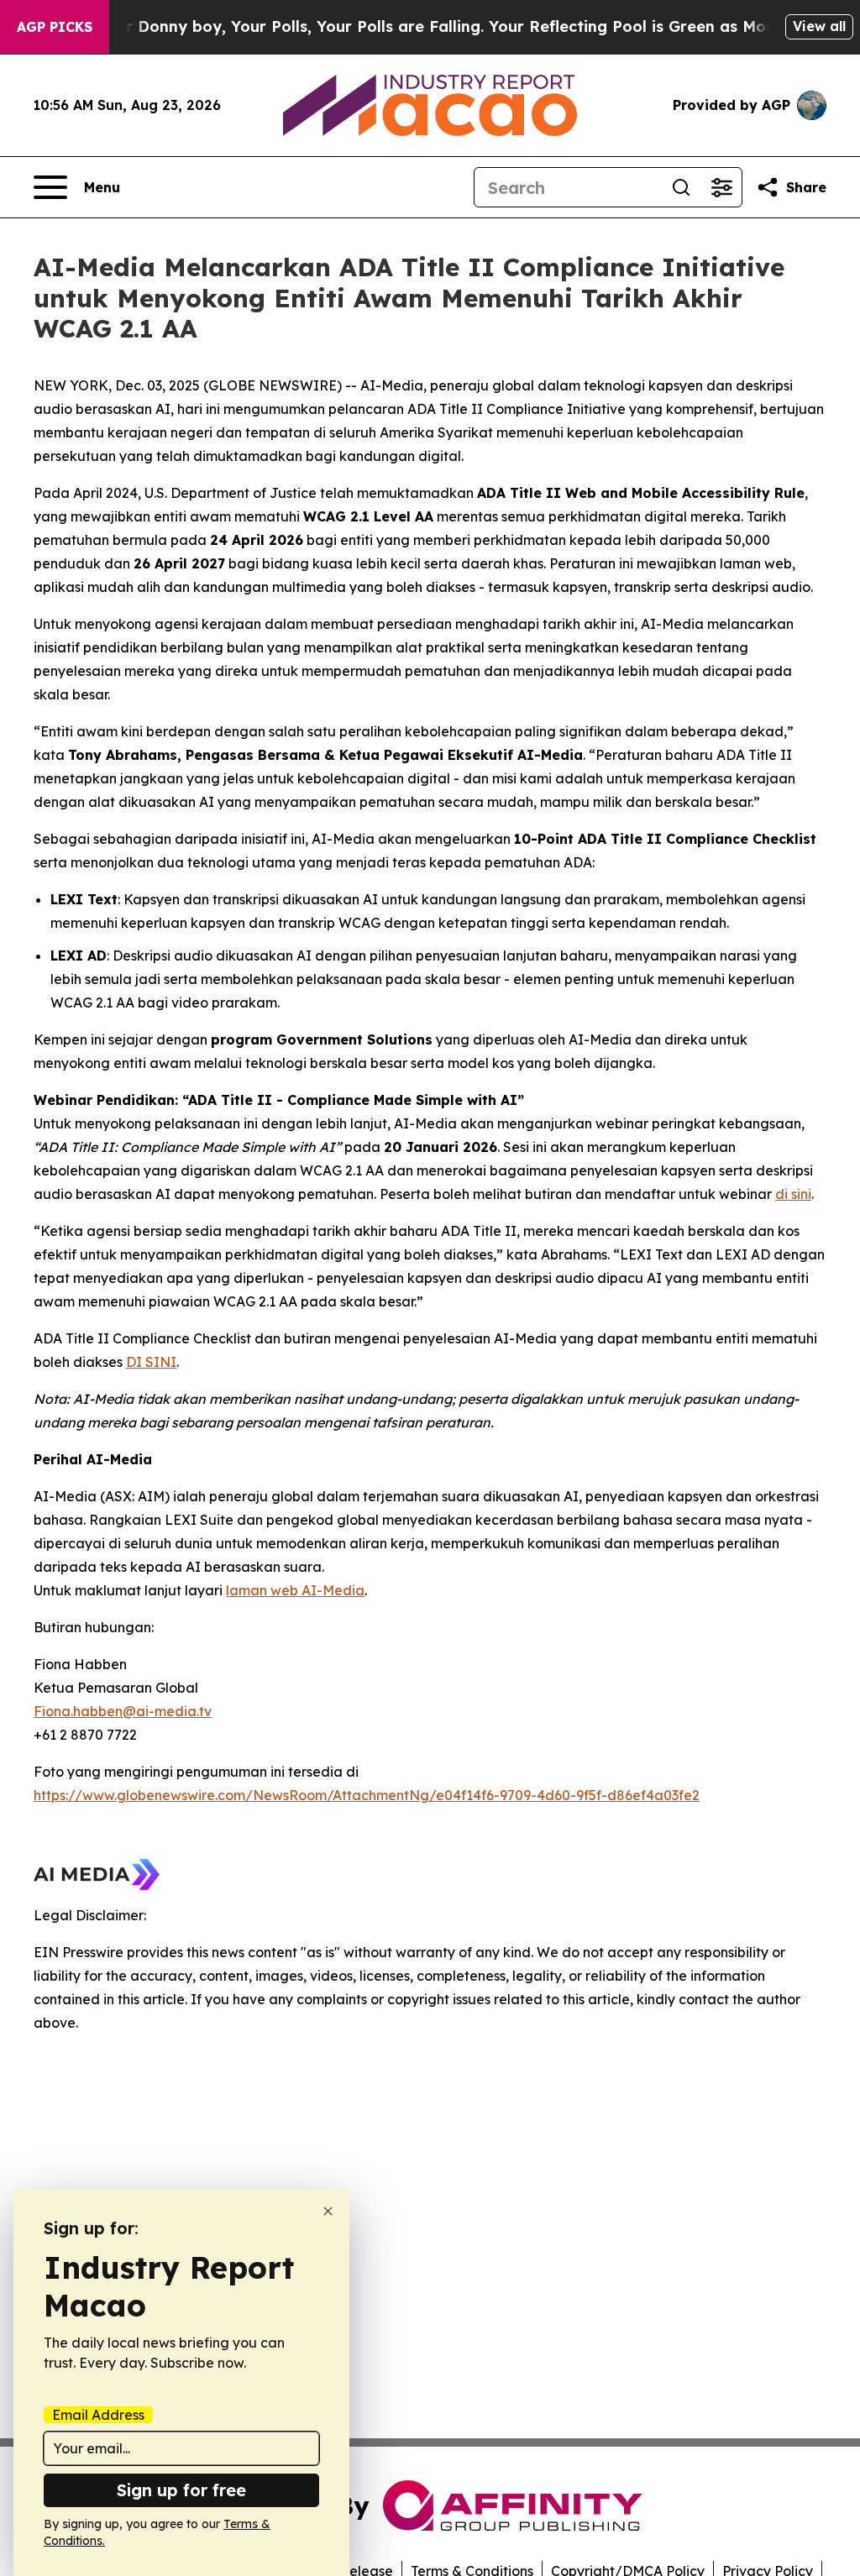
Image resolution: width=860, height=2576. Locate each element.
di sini (793, 1194)
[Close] (328, 2211)
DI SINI (151, 1362)
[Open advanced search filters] (721, 187)
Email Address (98, 2415)
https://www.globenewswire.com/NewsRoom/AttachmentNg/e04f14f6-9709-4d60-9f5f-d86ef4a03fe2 (367, 1795)
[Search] (681, 187)
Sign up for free (181, 2490)
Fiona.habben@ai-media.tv (123, 1711)
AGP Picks (55, 27)
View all (819, 26)
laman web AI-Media (295, 1590)
